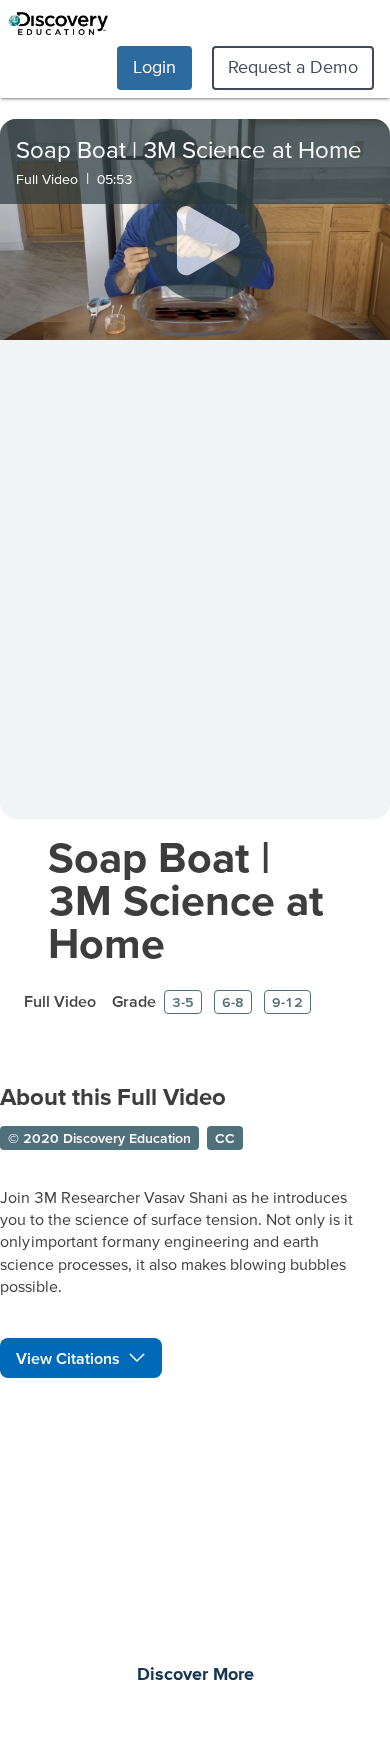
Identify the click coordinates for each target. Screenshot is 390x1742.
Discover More (195, 1675)
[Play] (207, 242)
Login (154, 66)
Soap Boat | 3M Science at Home (186, 899)
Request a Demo (293, 66)
